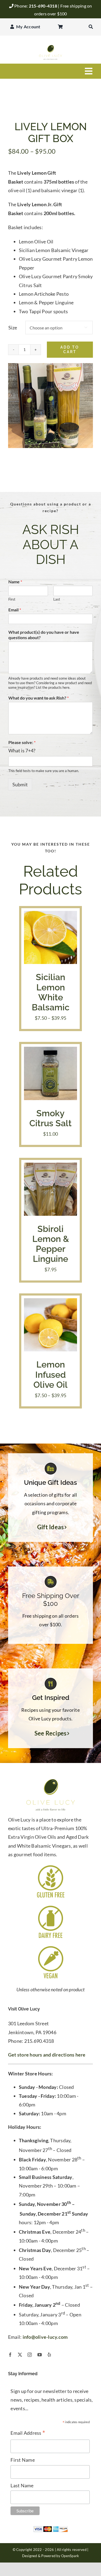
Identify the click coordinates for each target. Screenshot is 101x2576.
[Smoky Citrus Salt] (50, 1051)
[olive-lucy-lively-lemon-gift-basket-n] (50, 406)
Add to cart (70, 349)
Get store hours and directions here (47, 2055)
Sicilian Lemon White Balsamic (51, 992)
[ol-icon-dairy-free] (51, 1907)
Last (57, 599)
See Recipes (51, 1733)
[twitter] (20, 2355)
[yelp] (49, 2355)
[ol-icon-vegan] (51, 1947)
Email (15, 610)
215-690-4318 (43, 6)
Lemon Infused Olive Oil (50, 1374)
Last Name (22, 2485)
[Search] (91, 27)
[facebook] (10, 2355)
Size (13, 328)
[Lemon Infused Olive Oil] (50, 1303)
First (12, 599)
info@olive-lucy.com (45, 2337)
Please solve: (22, 742)
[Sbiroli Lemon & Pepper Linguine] (50, 1167)
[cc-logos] (51, 2528)
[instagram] (30, 2355)
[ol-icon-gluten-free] (51, 1866)
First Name (23, 2460)
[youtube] (40, 2355)
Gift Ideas (51, 1527)
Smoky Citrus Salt (50, 1118)
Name (15, 582)
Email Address (28, 2433)
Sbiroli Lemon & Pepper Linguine (51, 1244)
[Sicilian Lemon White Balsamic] (50, 915)
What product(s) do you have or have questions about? (44, 635)
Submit (20, 784)
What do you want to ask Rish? (39, 698)
